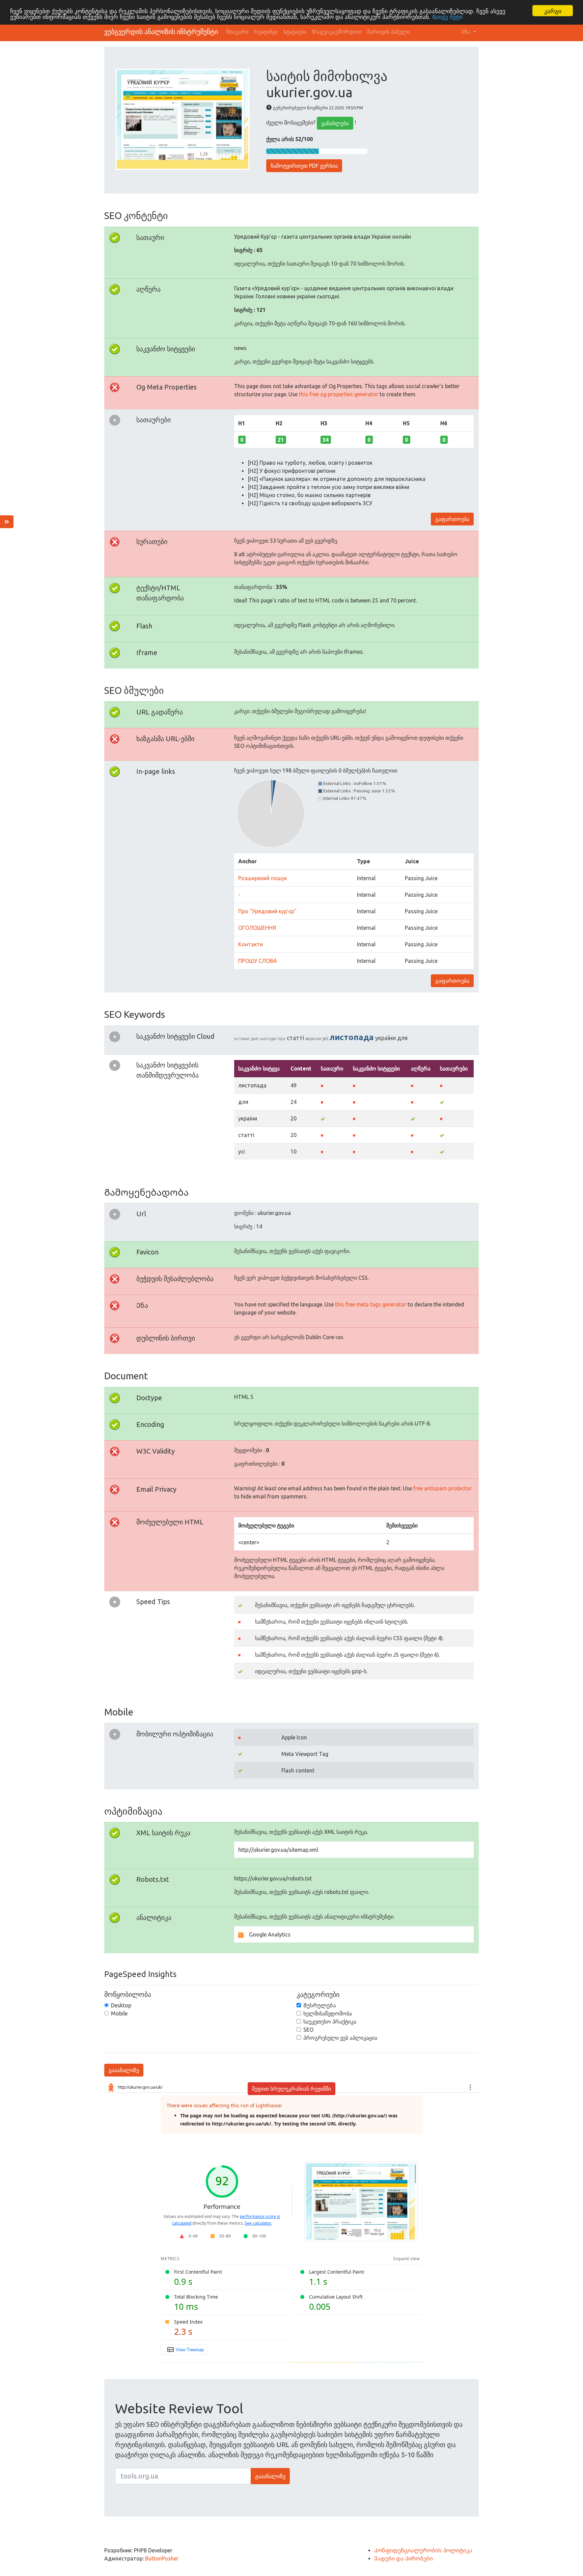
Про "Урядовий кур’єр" (267, 911)
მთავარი (237, 32)
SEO (308, 2030)
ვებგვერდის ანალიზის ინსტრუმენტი (161, 32)
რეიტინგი (266, 32)
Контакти (251, 944)
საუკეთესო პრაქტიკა (330, 2022)
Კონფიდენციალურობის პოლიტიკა (423, 2550)
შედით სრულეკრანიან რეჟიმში (291, 2089)
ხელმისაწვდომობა (328, 2013)
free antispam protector (442, 1488)
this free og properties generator (339, 394)
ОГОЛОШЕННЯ (257, 928)
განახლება (335, 123)
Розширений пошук (263, 878)
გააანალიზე (124, 2070)
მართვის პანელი (388, 32)
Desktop (121, 2005)
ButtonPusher (162, 2558)
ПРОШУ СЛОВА (258, 961)
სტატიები (295, 32)
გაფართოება (452, 519)
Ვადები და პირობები (404, 2558)
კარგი (553, 11)
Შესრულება (320, 2005)
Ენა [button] (466, 32)
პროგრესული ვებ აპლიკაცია (340, 2038)
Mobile (119, 2013)
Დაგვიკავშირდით (337, 32)
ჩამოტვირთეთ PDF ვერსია (304, 166)
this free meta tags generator (371, 1304)
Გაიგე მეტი (447, 17)
